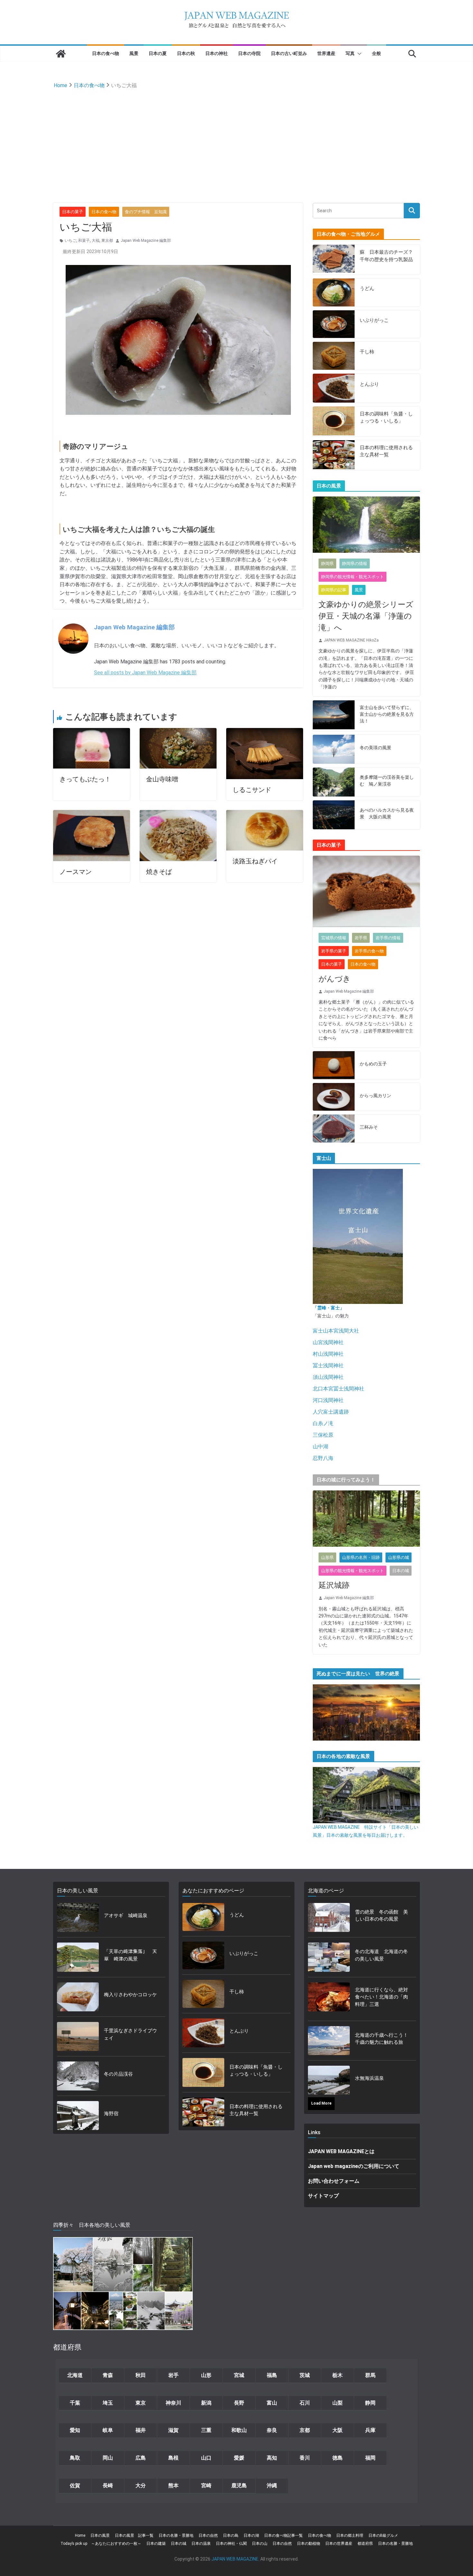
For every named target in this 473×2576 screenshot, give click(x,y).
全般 (376, 53)
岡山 (108, 2458)
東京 (141, 2403)
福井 (141, 2430)
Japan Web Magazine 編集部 (146, 241)
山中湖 (320, 1447)
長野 (239, 2403)
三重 (206, 2430)
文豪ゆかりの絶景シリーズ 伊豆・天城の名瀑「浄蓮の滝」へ (366, 616)
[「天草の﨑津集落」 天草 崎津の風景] (78, 1957)
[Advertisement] (236, 139)
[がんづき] (366, 891)
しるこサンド (252, 790)
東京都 (107, 241)
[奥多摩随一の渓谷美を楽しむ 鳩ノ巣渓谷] (334, 782)
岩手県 (361, 938)
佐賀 (75, 2485)
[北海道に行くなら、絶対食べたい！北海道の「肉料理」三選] (329, 1999)
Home (80, 2535)
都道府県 (365, 2544)
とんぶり (369, 384)
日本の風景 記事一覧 (134, 2535)
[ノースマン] (92, 814)
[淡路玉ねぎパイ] (265, 814)
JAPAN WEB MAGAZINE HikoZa (351, 640)
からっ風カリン (376, 1096)
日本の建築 (156, 2544)
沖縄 (272, 2485)
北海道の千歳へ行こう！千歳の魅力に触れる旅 (381, 2039)
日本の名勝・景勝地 (176, 2535)
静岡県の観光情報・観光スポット (352, 577)
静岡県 (327, 564)
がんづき (335, 979)
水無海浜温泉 (369, 2078)
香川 (305, 2458)
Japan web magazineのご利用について (354, 2166)
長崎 (108, 2485)
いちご (70, 241)
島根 (173, 2458)
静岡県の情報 (355, 564)
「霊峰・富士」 (329, 1308)
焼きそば (159, 872)
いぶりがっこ (374, 320)
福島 (272, 2375)
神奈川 (173, 2403)
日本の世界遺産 (339, 2544)
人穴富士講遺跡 (331, 1412)
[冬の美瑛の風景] (334, 749)
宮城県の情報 (334, 938)
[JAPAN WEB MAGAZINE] (61, 54)
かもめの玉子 (373, 1064)
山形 (206, 2375)
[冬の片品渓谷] (78, 2076)
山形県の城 (399, 1557)
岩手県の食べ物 (369, 951)
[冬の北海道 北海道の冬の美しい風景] (329, 1957)
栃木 (338, 2375)
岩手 (173, 2375)
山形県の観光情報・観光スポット (352, 1571)
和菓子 (84, 241)
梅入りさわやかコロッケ (130, 1995)
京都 (305, 2430)
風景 (134, 53)
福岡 (370, 2458)
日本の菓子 (73, 212)
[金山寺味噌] (178, 732)
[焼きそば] (178, 814)
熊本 (173, 2485)
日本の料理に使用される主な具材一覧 (386, 451)
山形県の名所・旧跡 (361, 1557)
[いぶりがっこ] (334, 324)
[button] (358, 54)
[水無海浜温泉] (329, 2080)
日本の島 (231, 2535)
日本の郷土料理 (350, 2535)
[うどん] (334, 292)
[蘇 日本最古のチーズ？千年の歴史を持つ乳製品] (334, 260)
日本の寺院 (249, 53)
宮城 (239, 2375)
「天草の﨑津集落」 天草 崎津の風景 (130, 1955)
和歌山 (239, 2430)
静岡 (370, 2403)
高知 (272, 2458)
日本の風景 (100, 2535)
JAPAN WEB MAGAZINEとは (341, 2151)
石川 (305, 2403)
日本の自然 (208, 2535)
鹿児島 (239, 2485)
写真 (350, 53)
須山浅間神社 (328, 1377)
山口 (206, 2458)
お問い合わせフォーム (334, 2181)
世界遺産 (326, 53)
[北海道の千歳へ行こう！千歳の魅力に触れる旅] (329, 2041)
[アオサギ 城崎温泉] (78, 1917)
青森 (108, 2375)
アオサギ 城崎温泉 (126, 1916)
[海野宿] (78, 2116)
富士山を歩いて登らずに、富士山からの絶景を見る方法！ (387, 714)
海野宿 (111, 2114)
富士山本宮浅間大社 (336, 1331)
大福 (96, 241)
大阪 (338, 2430)
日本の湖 (251, 2535)
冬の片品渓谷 (118, 2074)
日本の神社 (217, 53)
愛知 (75, 2430)
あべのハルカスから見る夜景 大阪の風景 (387, 813)
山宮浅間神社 (328, 1342)
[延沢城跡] (366, 1519)
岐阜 (108, 2430)
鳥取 (75, 2458)
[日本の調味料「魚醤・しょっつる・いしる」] (334, 421)
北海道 (75, 2375)
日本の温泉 (201, 2544)
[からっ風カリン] (334, 1097)
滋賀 (173, 2430)
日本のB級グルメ (383, 2535)
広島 (141, 2458)
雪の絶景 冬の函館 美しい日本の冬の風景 (381, 1916)
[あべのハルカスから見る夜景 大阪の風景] (334, 815)
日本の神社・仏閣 (231, 2544)
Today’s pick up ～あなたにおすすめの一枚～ (101, 2544)
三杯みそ (369, 1127)
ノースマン (76, 872)
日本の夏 (158, 53)
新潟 (206, 2403)
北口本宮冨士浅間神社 (339, 1389)
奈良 (272, 2430)
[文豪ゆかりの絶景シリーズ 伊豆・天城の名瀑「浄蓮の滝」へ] (366, 525)
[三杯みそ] (334, 1129)
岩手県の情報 (388, 938)
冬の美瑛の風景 (376, 748)
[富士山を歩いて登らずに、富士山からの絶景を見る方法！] (334, 716)
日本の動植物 (309, 2544)
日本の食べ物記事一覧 (283, 2535)
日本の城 (401, 1571)
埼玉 (108, 2403)
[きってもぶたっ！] (92, 732)
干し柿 (367, 352)
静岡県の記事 (334, 590)
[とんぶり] (334, 388)
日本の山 (260, 2544)
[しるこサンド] (265, 732)
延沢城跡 (334, 1585)
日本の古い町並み (289, 53)
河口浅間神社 (328, 1400)
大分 (141, 2485)
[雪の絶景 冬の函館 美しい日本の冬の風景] (329, 1917)
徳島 (338, 2458)
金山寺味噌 (162, 779)
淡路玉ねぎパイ (255, 861)
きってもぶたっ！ (85, 779)
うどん (367, 288)
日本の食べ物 (106, 53)
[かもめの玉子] (334, 1065)
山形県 (327, 1557)
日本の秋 (186, 53)
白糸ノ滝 (323, 1423)
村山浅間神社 (328, 1354)
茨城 (305, 2375)
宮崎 (206, 2485)
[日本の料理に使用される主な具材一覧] (334, 455)
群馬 (370, 2375)
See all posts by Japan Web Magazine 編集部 (145, 673)
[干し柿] (334, 356)
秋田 (141, 2375)
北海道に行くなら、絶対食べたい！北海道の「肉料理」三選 (381, 1997)
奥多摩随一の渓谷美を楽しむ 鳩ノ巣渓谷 (387, 781)
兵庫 (370, 2430)
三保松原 (323, 1435)
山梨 (338, 2403)
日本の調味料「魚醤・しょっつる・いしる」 (386, 418)
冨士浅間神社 (328, 1365)
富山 (272, 2403)
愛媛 (239, 2458)
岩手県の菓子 (334, 951)
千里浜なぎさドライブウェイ (130, 2034)
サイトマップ (323, 2196)
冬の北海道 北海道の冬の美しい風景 (381, 1955)
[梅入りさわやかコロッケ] (78, 1997)
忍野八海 (323, 1458)
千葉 (75, 2403)
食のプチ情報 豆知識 (146, 212)
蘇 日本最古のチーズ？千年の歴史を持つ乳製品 (386, 256)
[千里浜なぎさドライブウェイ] (78, 2036)
